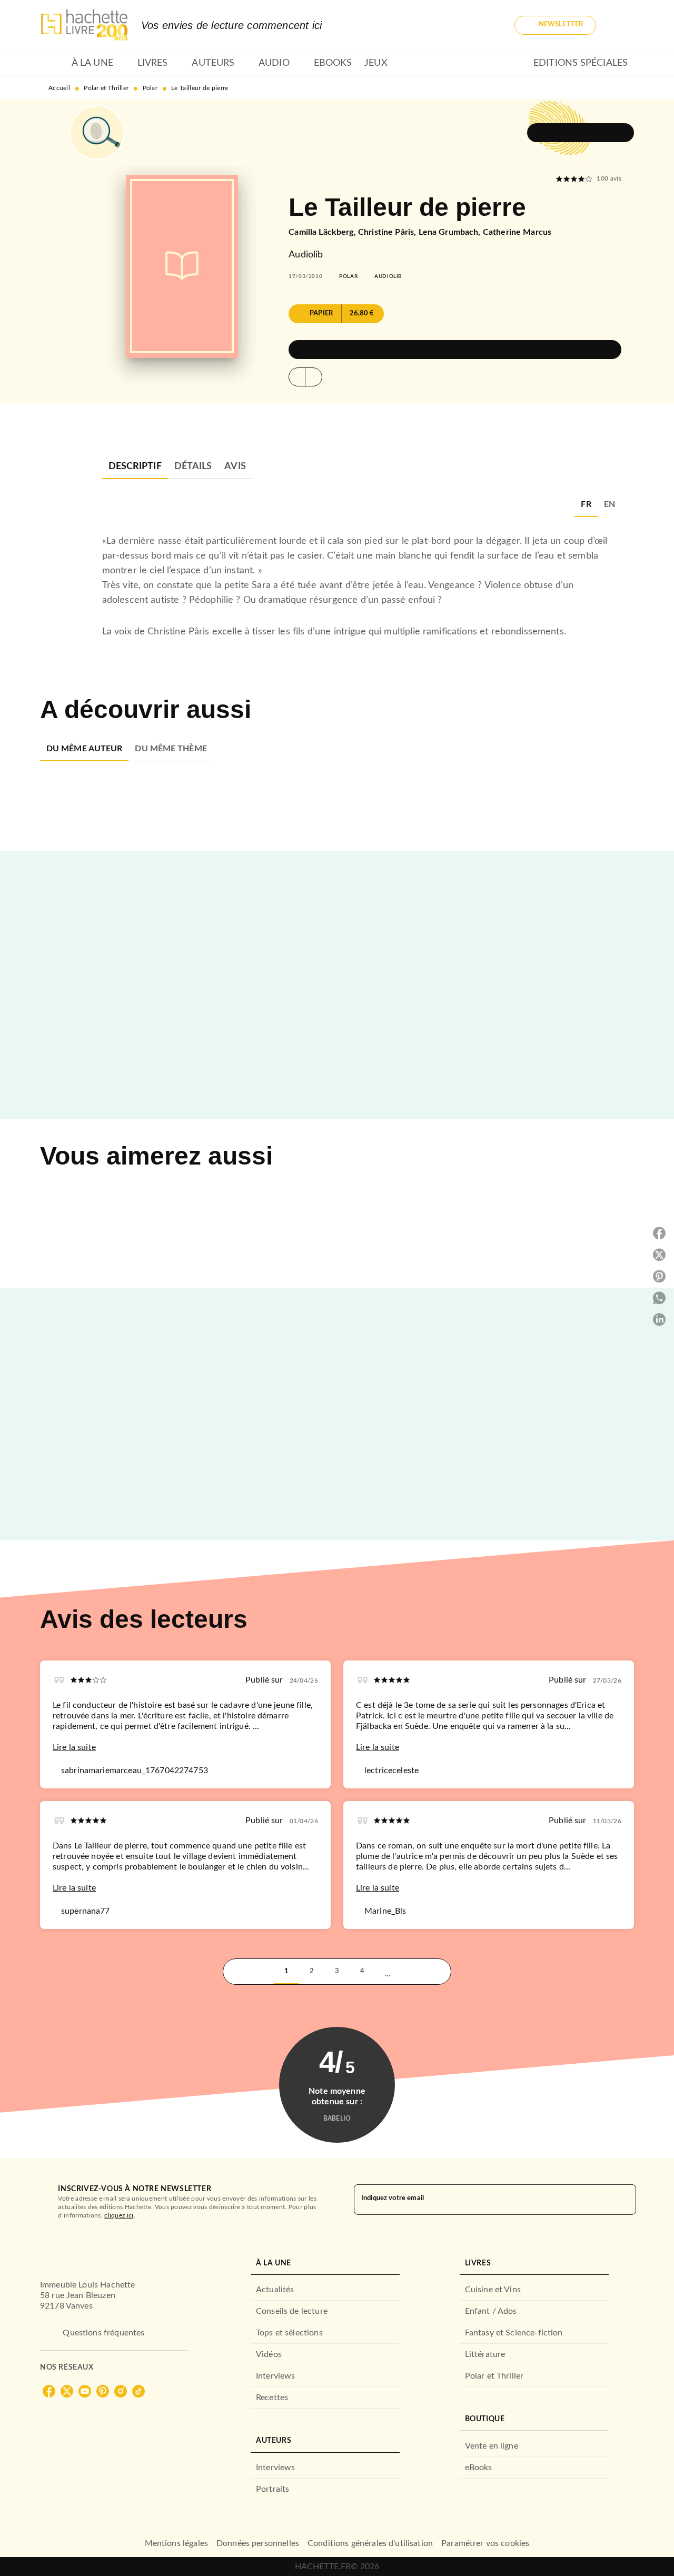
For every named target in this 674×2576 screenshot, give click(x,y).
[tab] (53, 63)
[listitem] (49, 2391)
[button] (555, 25)
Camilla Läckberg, (323, 232)
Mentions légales (176, 2543)
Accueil (59, 88)
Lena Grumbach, (451, 232)
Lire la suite (74, 1747)
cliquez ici (119, 2215)
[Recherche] (621, 25)
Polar (150, 88)
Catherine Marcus (517, 232)
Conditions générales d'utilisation (370, 2543)
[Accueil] (84, 25)
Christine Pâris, (388, 232)
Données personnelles (258, 2543)
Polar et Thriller (106, 88)
